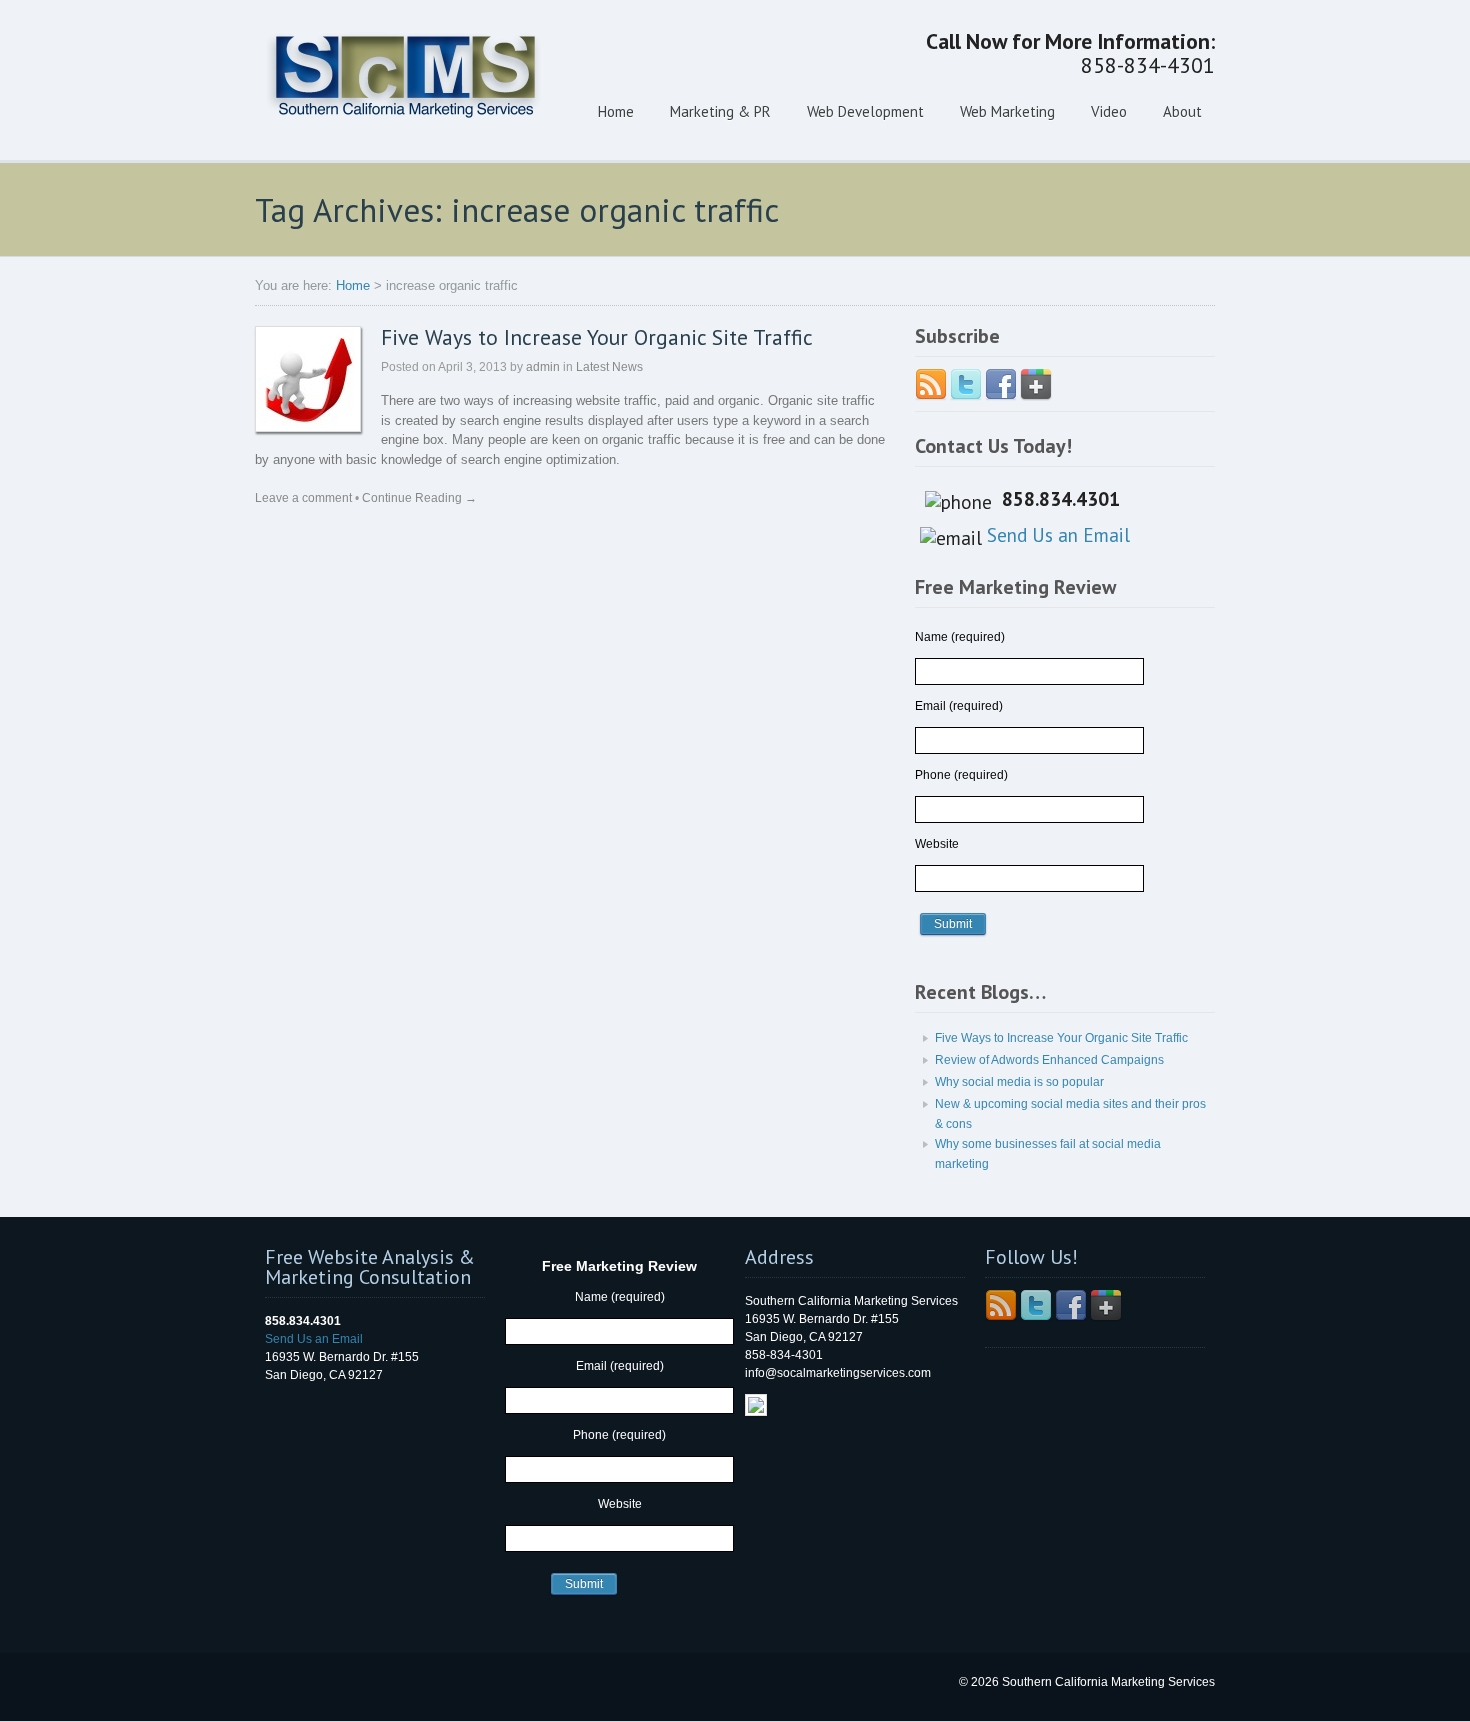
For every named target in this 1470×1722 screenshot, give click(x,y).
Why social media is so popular (1019, 1082)
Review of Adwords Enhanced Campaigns (1049, 1060)
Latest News (609, 367)
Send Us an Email (1058, 534)
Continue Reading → (419, 498)
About (1182, 111)
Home (616, 111)
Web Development (865, 111)
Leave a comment (303, 498)
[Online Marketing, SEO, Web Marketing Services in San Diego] (405, 135)
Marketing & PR (720, 111)
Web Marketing (1007, 111)
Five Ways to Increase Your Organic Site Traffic (597, 337)
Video (1109, 111)
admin (543, 367)
